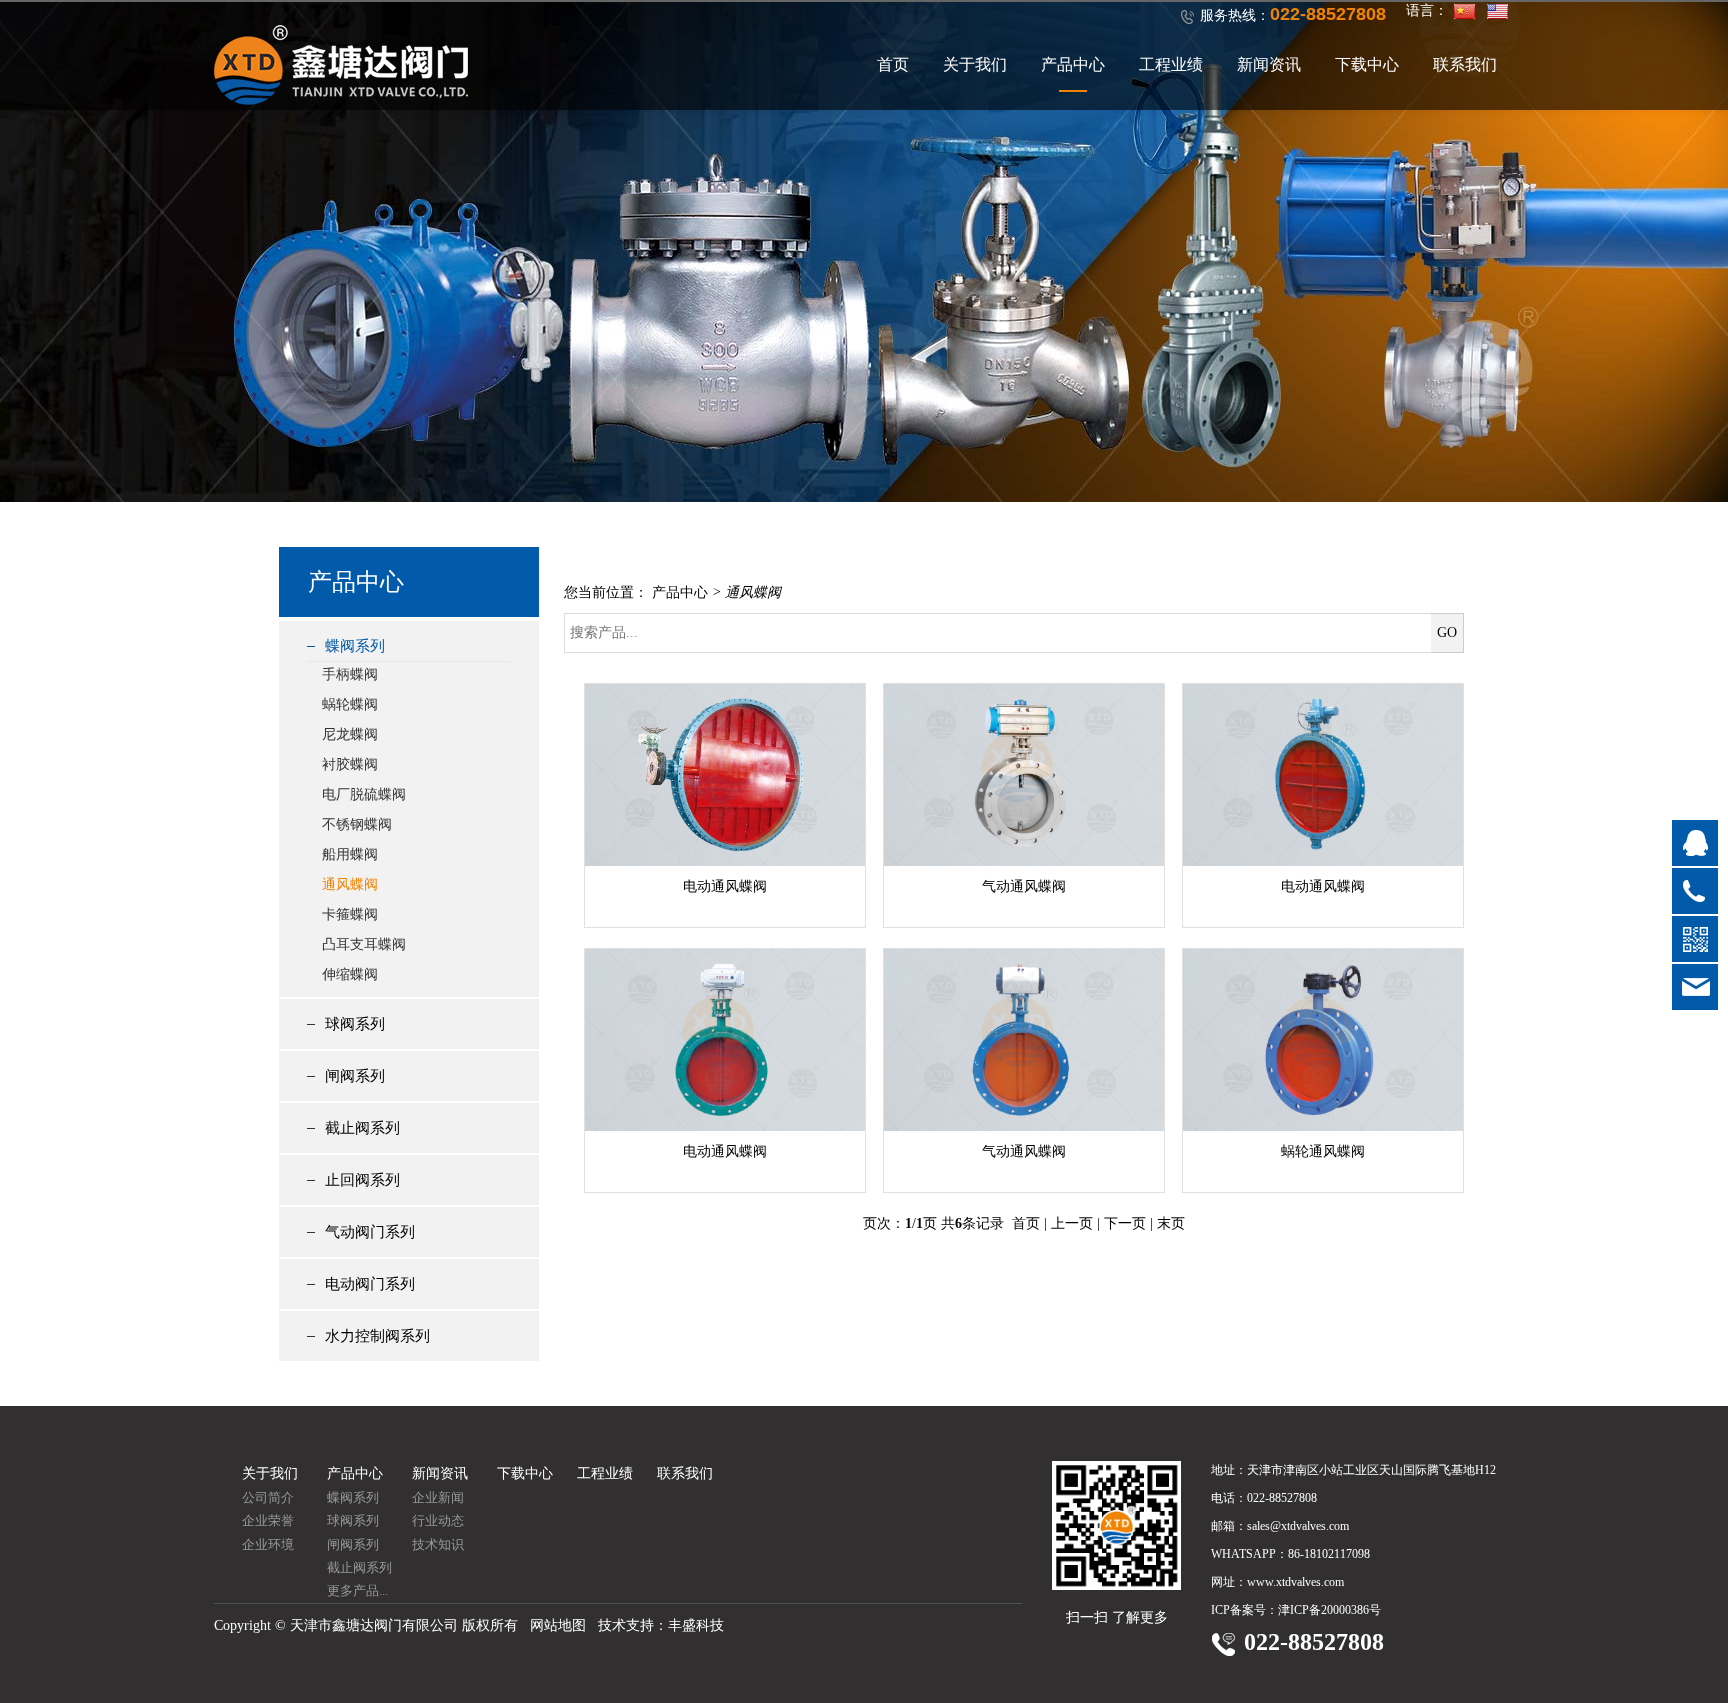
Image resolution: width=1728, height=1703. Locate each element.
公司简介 (268, 1497)
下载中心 (1367, 64)
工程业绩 (1171, 64)
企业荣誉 (268, 1520)
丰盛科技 (696, 1625)
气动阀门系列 (370, 1232)
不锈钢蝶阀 (357, 824)
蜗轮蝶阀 (350, 704)
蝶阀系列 (355, 646)
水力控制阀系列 (377, 1336)
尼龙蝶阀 (350, 734)
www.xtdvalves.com (1295, 1582)
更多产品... (357, 1590)
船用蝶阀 (350, 854)
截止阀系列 (362, 1128)
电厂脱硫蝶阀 (364, 794)
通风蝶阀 (350, 884)
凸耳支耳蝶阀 (364, 944)
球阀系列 (355, 1024)
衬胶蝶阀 (350, 764)
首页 (893, 64)
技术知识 (438, 1544)
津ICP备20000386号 (1329, 1610)
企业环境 (268, 1544)
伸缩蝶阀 (350, 974)
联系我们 (1465, 64)
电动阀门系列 (370, 1284)
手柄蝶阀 (350, 674)
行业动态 (438, 1520)
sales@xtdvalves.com (1298, 1526)
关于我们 (975, 64)
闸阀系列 (355, 1076)
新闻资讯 (1269, 64)
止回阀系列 (362, 1180)
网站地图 (558, 1625)
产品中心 (1073, 64)
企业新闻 (438, 1497)
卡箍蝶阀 (350, 914)
